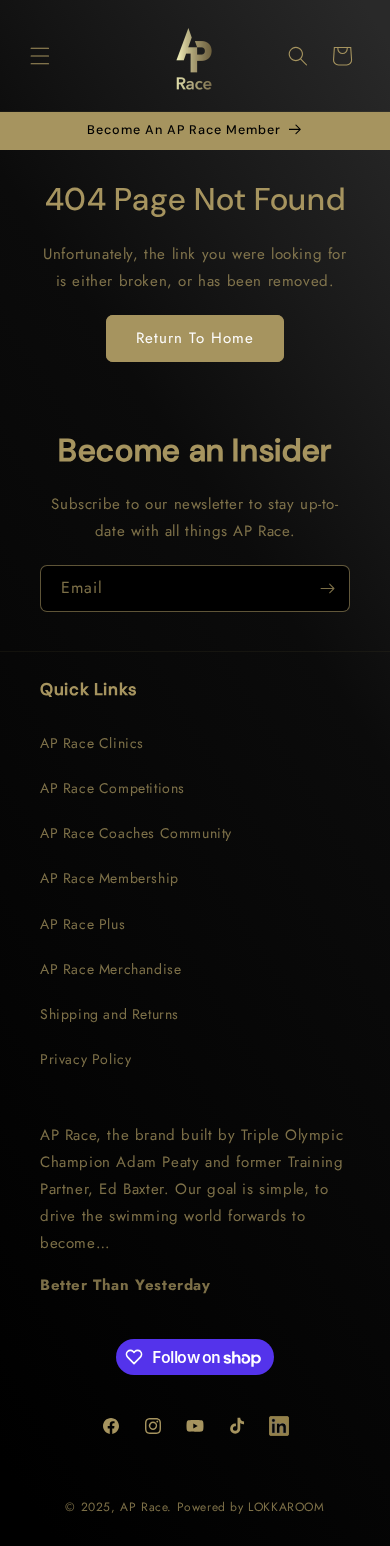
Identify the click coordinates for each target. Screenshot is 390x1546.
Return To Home (195, 338)
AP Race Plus (82, 924)
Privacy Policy (85, 1059)
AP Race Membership (109, 878)
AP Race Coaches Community (136, 833)
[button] (40, 56)
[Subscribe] (327, 588)
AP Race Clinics (92, 743)
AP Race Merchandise (110, 969)
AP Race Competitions (112, 788)
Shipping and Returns (109, 1014)
